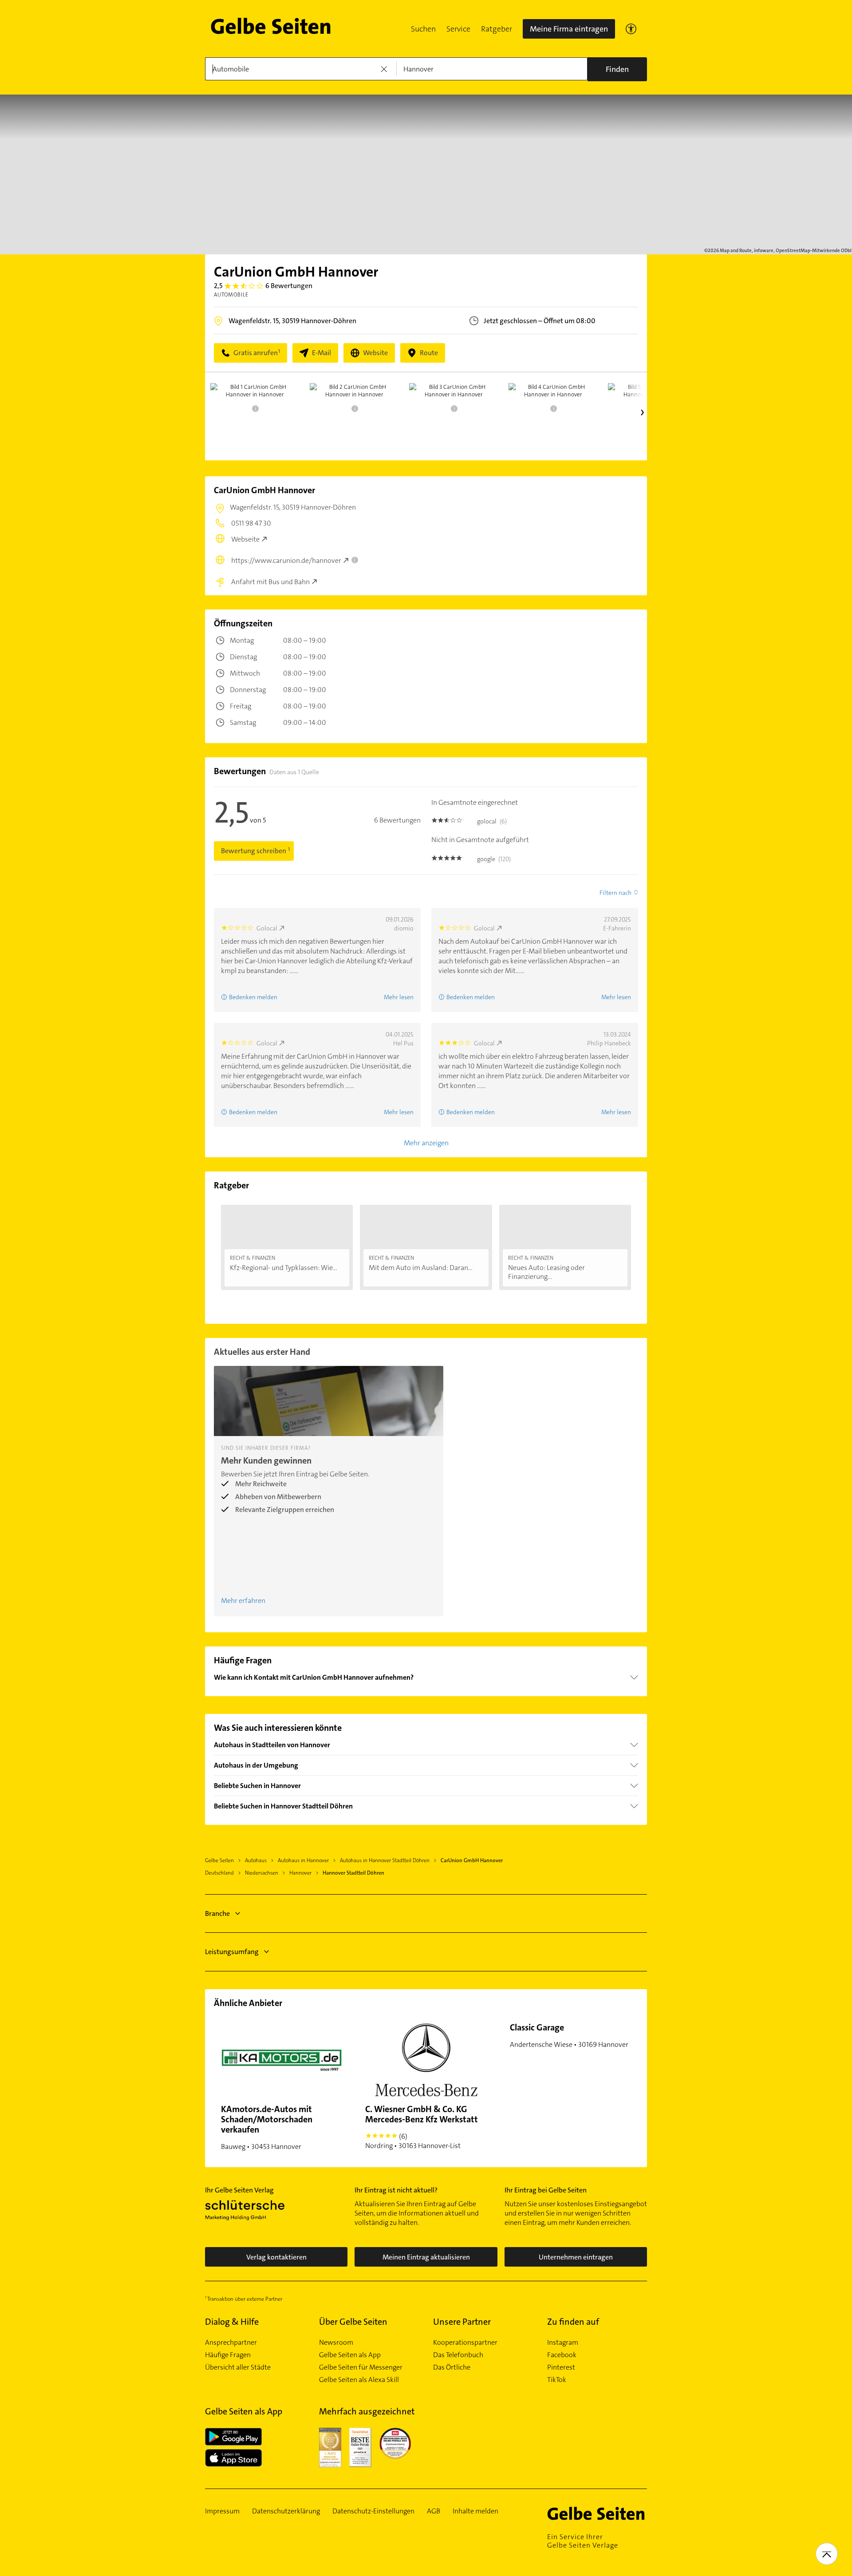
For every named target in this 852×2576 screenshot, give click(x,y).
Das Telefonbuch (458, 2355)
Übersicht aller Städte (238, 2367)
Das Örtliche (452, 2367)
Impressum (222, 2511)
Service (458, 29)
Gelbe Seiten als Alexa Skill (359, 2380)
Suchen (423, 29)
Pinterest (561, 2367)
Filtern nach (615, 893)
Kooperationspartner (465, 2343)
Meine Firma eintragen (569, 29)
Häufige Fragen (228, 2355)
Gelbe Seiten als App (350, 2355)
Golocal (267, 928)
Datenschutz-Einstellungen (373, 2511)
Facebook (562, 2355)
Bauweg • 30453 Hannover (267, 2127)
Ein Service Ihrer (583, 2541)
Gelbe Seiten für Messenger (361, 2367)
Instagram (563, 2343)
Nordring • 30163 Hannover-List (422, 2127)
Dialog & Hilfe (232, 2322)
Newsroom (336, 2343)
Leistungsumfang (232, 1952)
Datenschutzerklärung (286, 2511)
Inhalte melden (475, 2511)
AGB (434, 2511)
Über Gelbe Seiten (353, 2322)
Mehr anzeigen (426, 1143)
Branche (217, 1913)
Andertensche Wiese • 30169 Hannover (569, 2035)
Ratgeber (497, 29)
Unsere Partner (462, 2322)
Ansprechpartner (231, 2343)
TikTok (557, 2380)
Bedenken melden (253, 997)
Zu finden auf (573, 2322)
